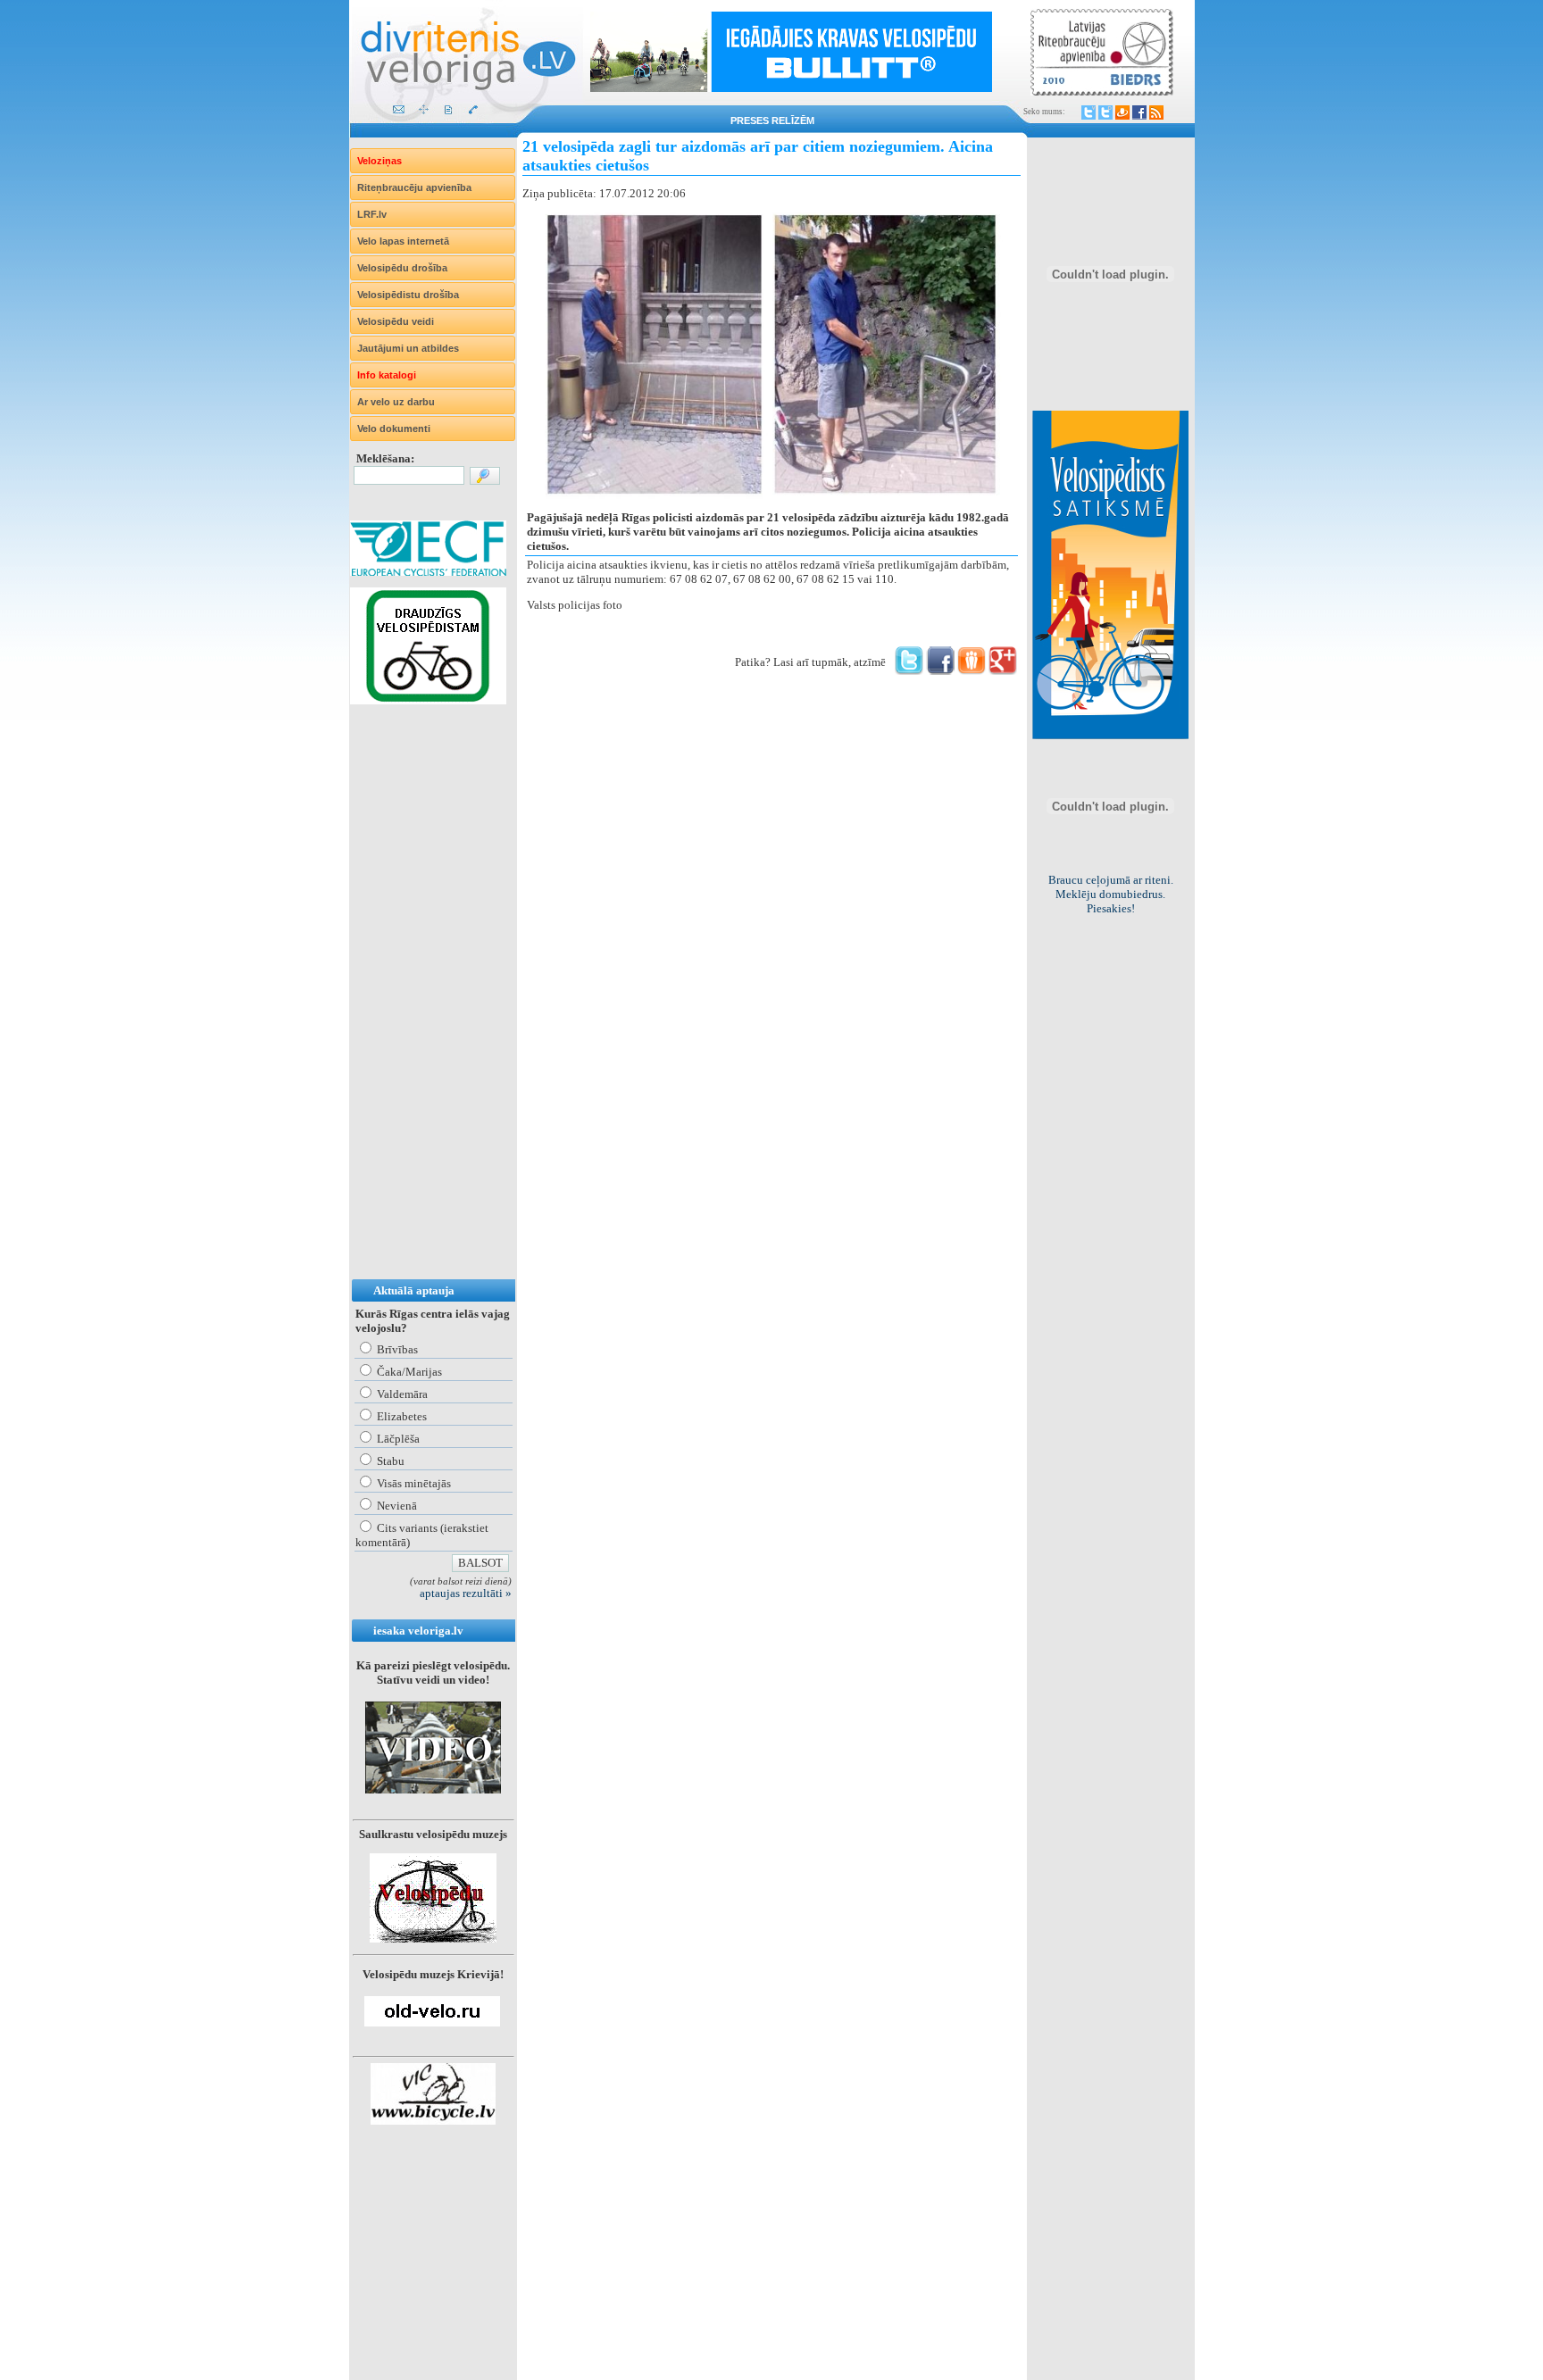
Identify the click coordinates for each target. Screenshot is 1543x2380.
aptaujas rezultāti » (466, 1593)
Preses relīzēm (772, 121)
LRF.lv (372, 214)
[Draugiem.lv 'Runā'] (972, 671)
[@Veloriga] (1088, 112)
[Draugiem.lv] (1122, 112)
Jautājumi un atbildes (408, 348)
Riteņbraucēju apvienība (414, 187)
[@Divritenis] (1105, 112)
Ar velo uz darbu (396, 402)
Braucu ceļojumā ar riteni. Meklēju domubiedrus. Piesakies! (1111, 894)
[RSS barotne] (1156, 112)
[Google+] (1003, 671)
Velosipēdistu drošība (408, 295)
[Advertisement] (421, 1010)
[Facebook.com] (1139, 112)
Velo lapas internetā (403, 241)
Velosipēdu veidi (396, 321)
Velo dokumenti (394, 429)
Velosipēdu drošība (402, 268)
